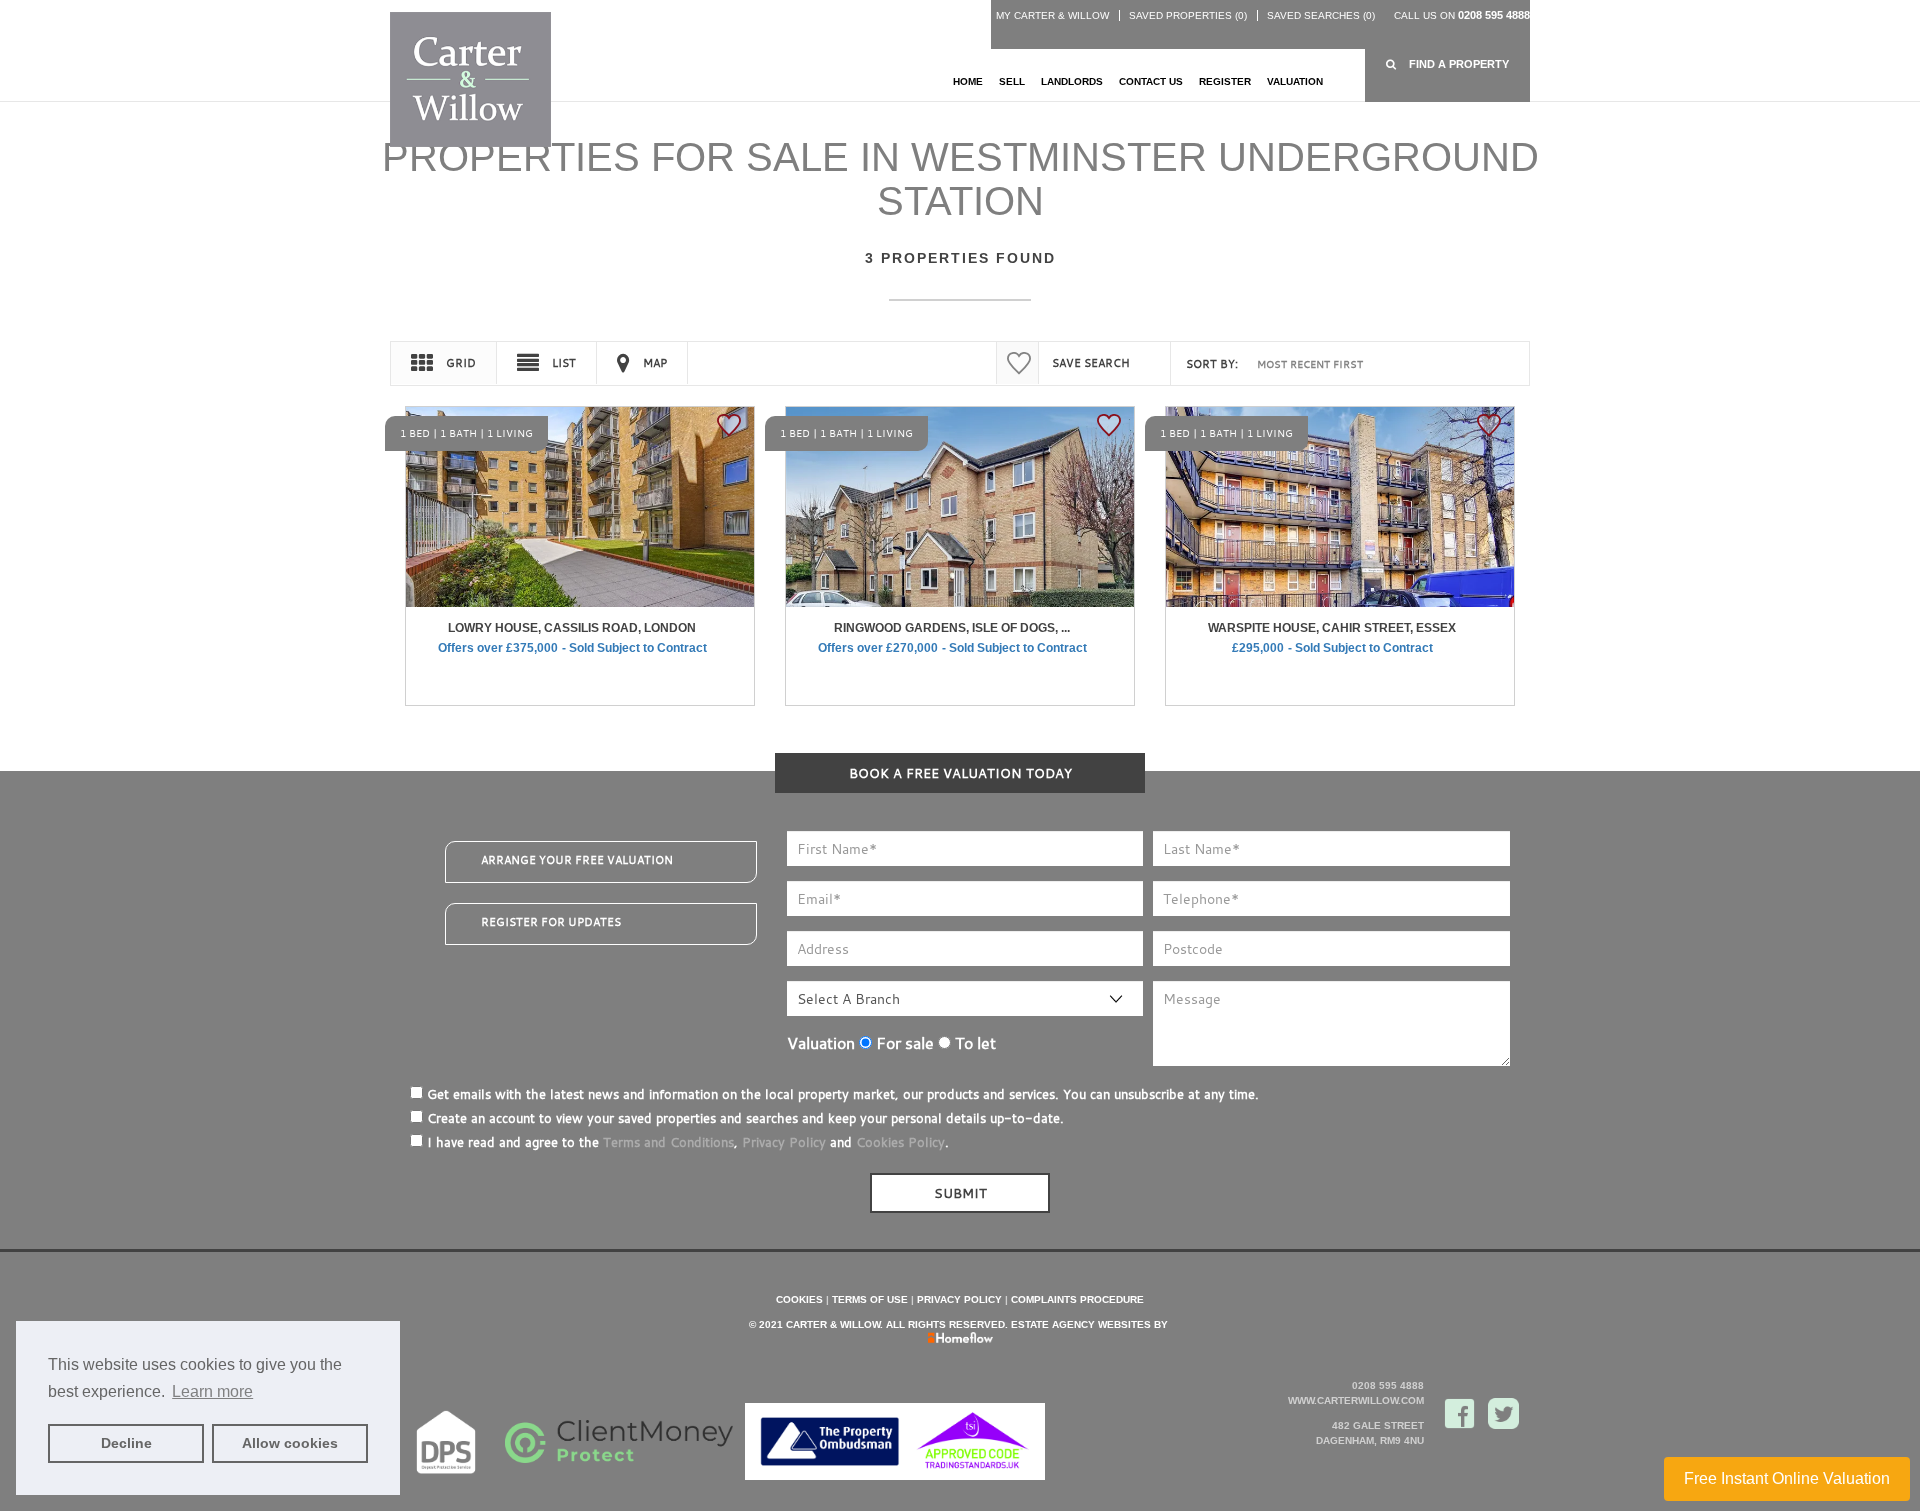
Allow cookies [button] (290, 1443)
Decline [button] (126, 1443)
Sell (1012, 81)
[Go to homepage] (470, 78)
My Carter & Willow (1052, 15)
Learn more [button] (212, 1391)
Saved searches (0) (1321, 15)
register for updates (551, 922)
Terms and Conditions (668, 1142)
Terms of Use (870, 1299)
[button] (1447, 64)
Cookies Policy (900, 1142)
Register (1225, 81)
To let (973, 1043)
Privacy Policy (784, 1142)
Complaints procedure (1077, 1299)
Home (968, 81)
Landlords (1072, 81)
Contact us (1151, 81)
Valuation (1295, 81)
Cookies (799, 1299)
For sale (903, 1043)
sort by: (1212, 364)
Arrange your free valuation (577, 860)
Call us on (1462, 15)
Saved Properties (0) (1188, 15)
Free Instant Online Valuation (1787, 1478)
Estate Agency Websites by (1089, 1324)
